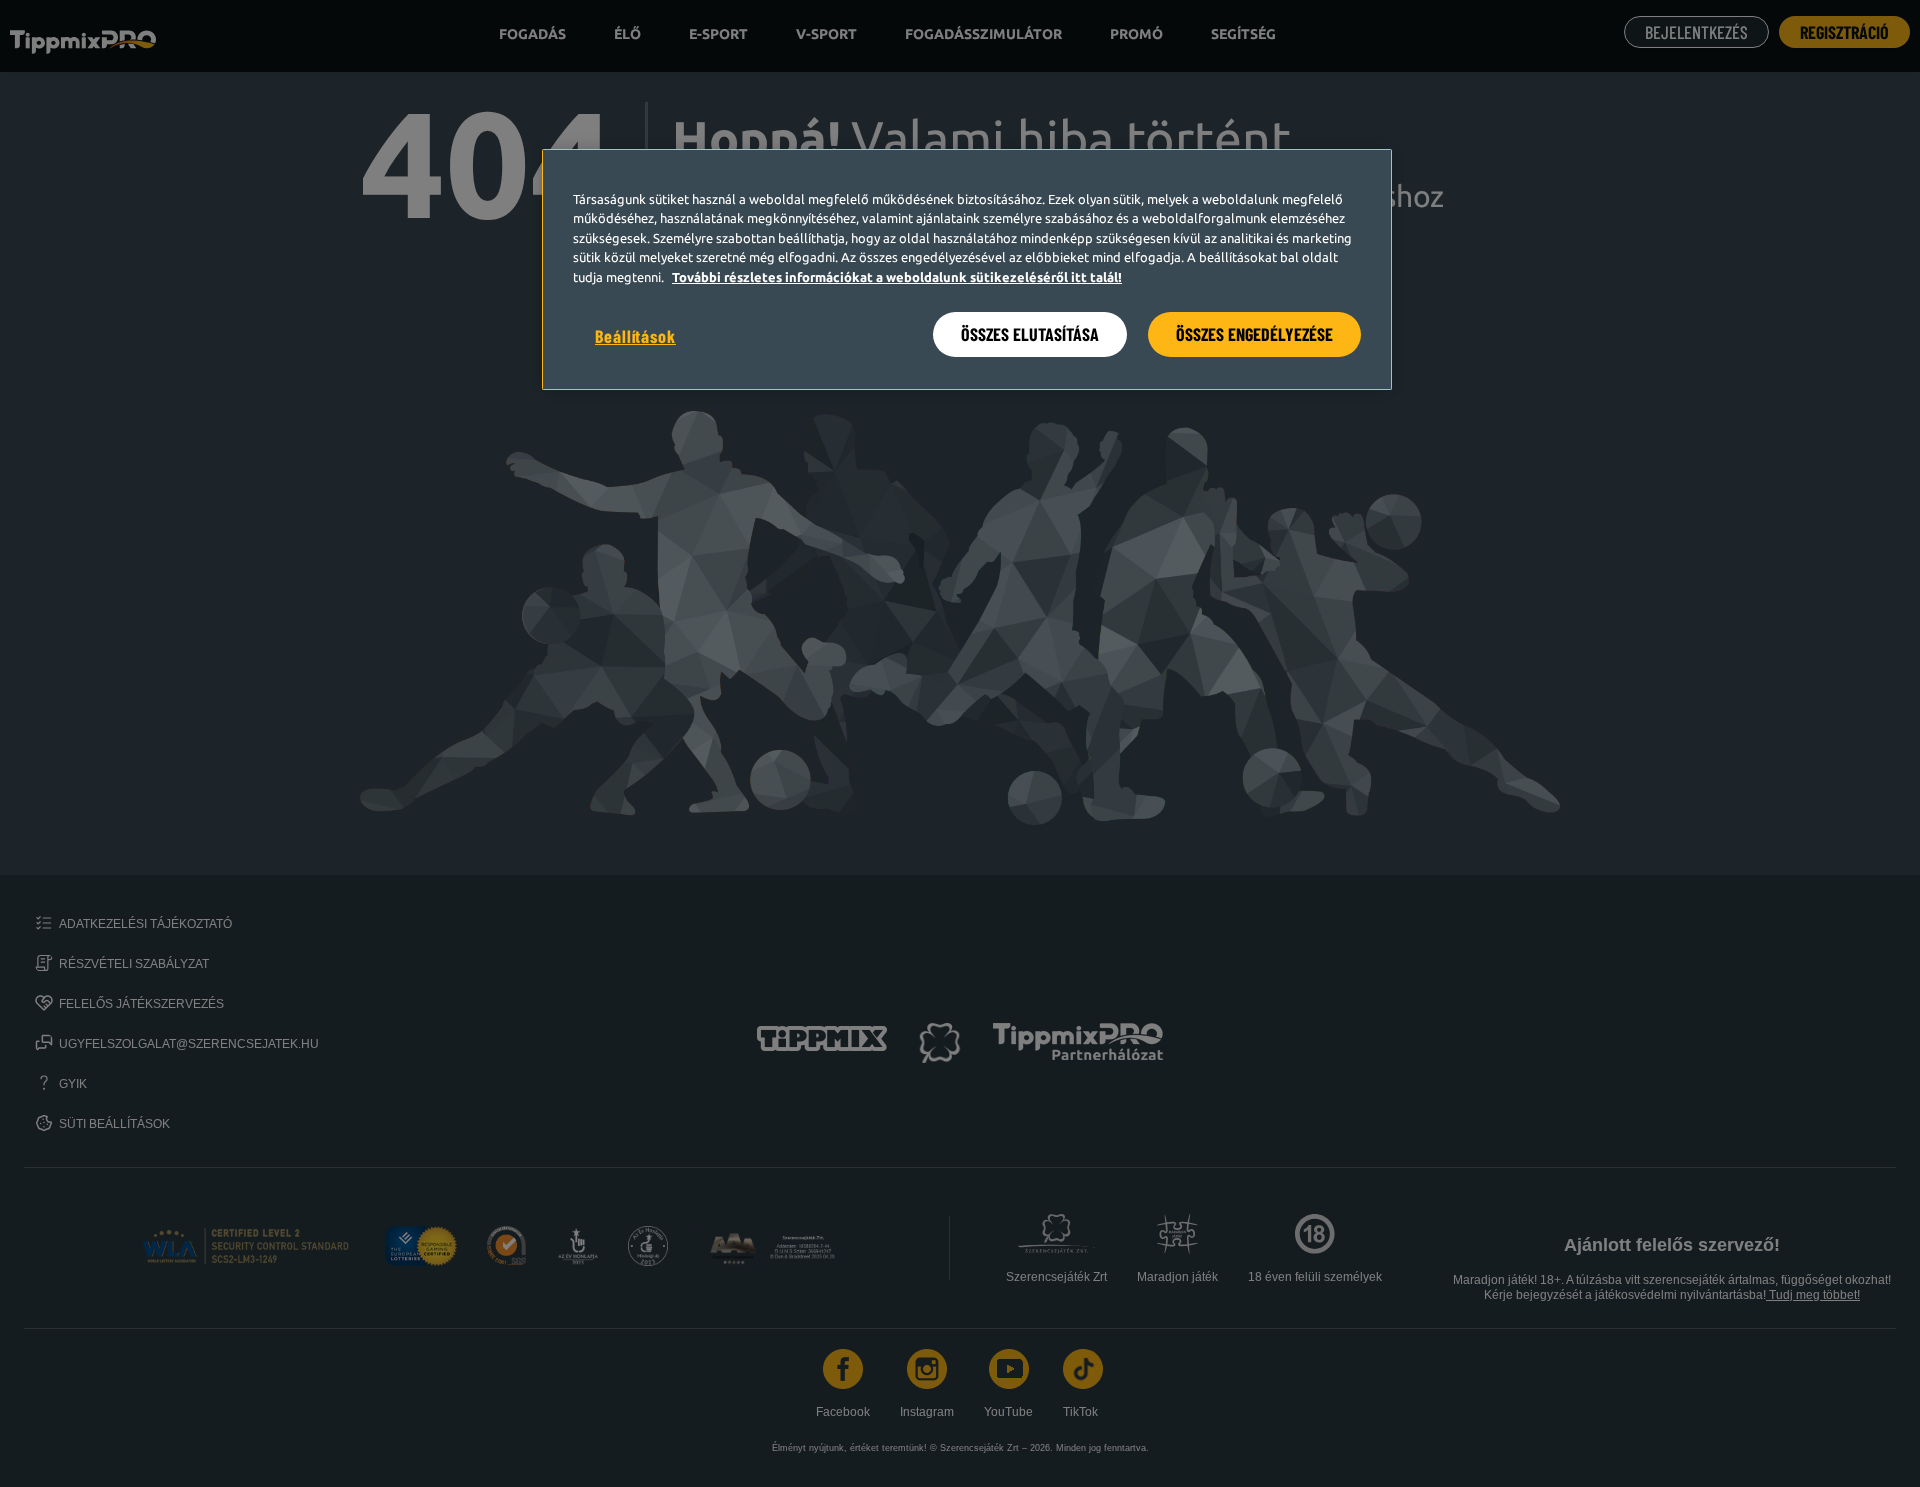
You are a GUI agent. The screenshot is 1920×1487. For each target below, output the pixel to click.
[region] (967, 270)
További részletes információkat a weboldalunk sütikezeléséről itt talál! (897, 277)
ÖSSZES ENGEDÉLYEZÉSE (1254, 334)
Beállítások (635, 336)
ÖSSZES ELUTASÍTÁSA (1030, 334)
